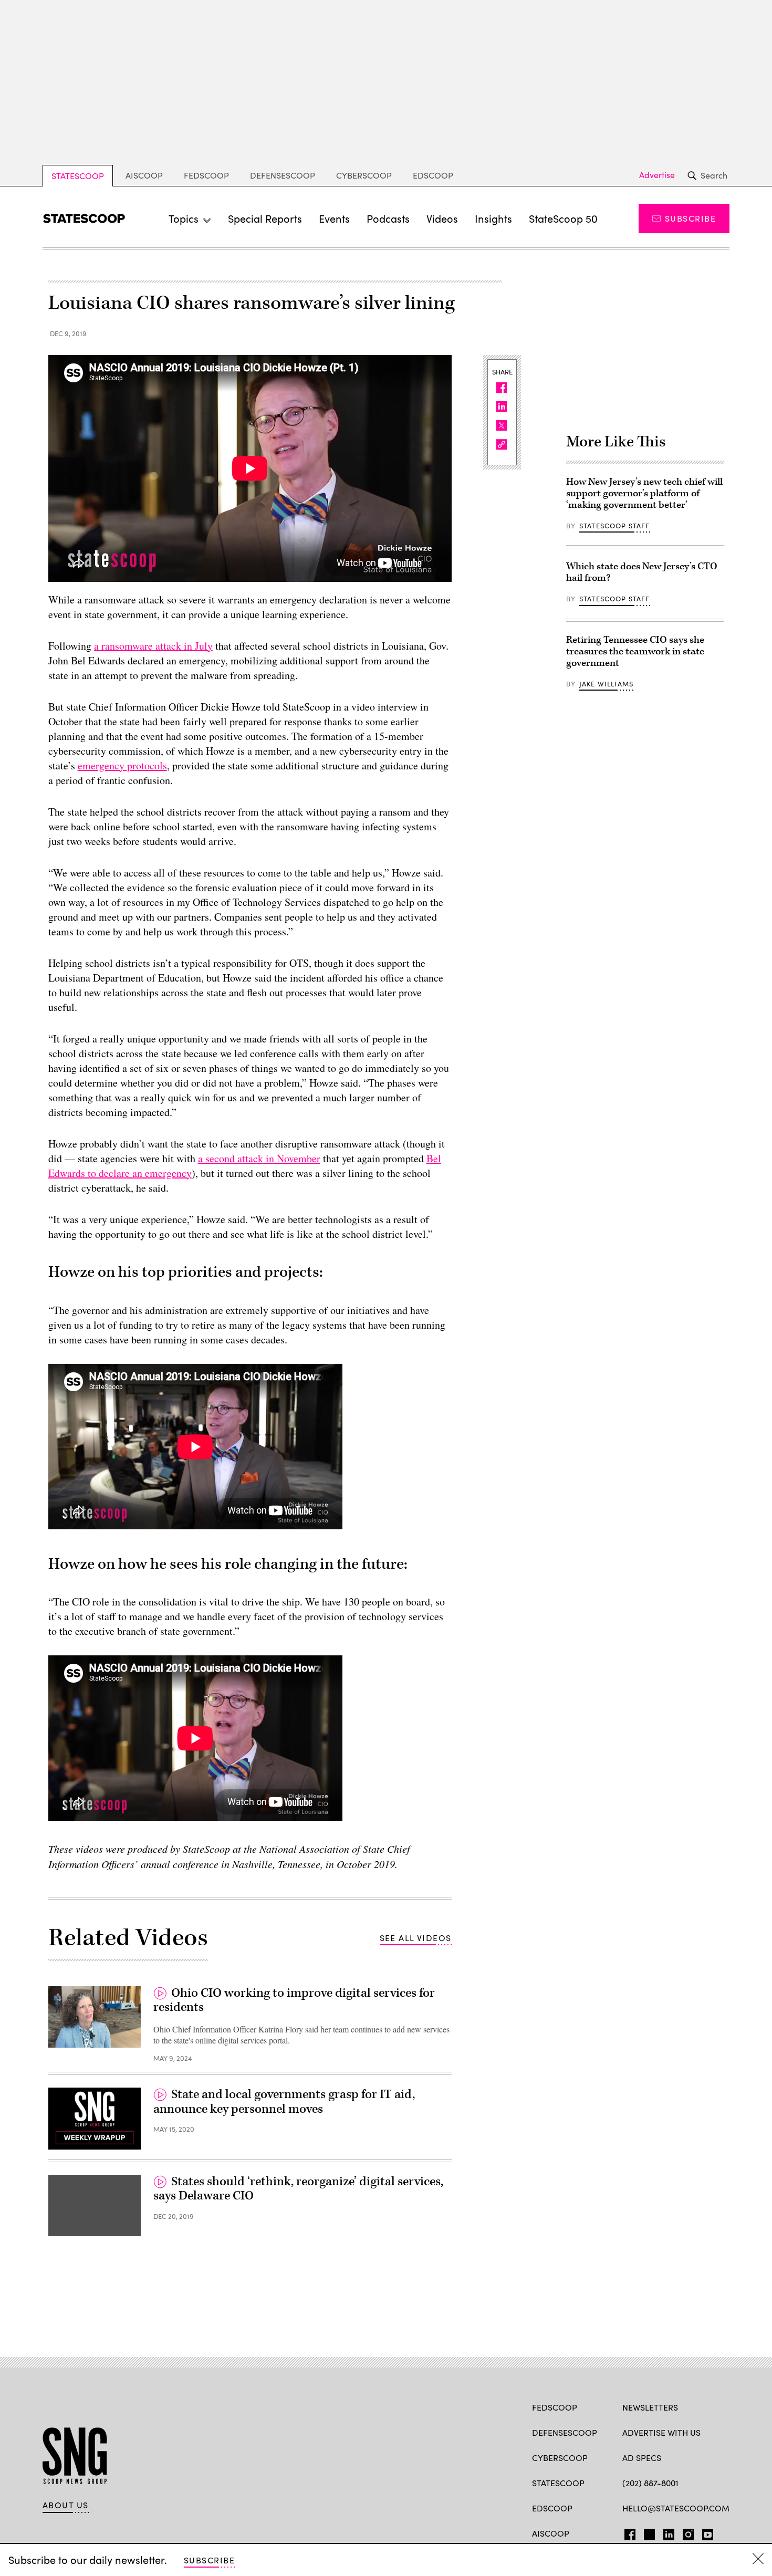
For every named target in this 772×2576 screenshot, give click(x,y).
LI (665, 2532)
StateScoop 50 (563, 218)
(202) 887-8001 (650, 2483)
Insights (493, 218)
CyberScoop (364, 175)
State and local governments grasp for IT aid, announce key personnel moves (284, 2102)
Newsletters (650, 2407)
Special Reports (265, 218)
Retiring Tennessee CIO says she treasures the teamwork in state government (635, 651)
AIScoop (144, 175)
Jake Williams (606, 684)
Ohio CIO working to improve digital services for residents (294, 2000)
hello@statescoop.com (676, 2508)
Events (334, 218)
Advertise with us (661, 2432)
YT (705, 2532)
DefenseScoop (283, 175)
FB (627, 2532)
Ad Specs (642, 2458)
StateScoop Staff (615, 526)
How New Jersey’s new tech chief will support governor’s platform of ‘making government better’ (644, 493)
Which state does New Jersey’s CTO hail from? (642, 572)
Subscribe (690, 218)
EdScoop (433, 175)
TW (648, 2532)
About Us (66, 2505)
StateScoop (78, 176)
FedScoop (206, 175)
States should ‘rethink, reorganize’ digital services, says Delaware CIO (298, 2189)
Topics (184, 218)
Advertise (657, 175)
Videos (442, 218)
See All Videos (416, 1938)
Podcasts (388, 218)
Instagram (688, 2532)
